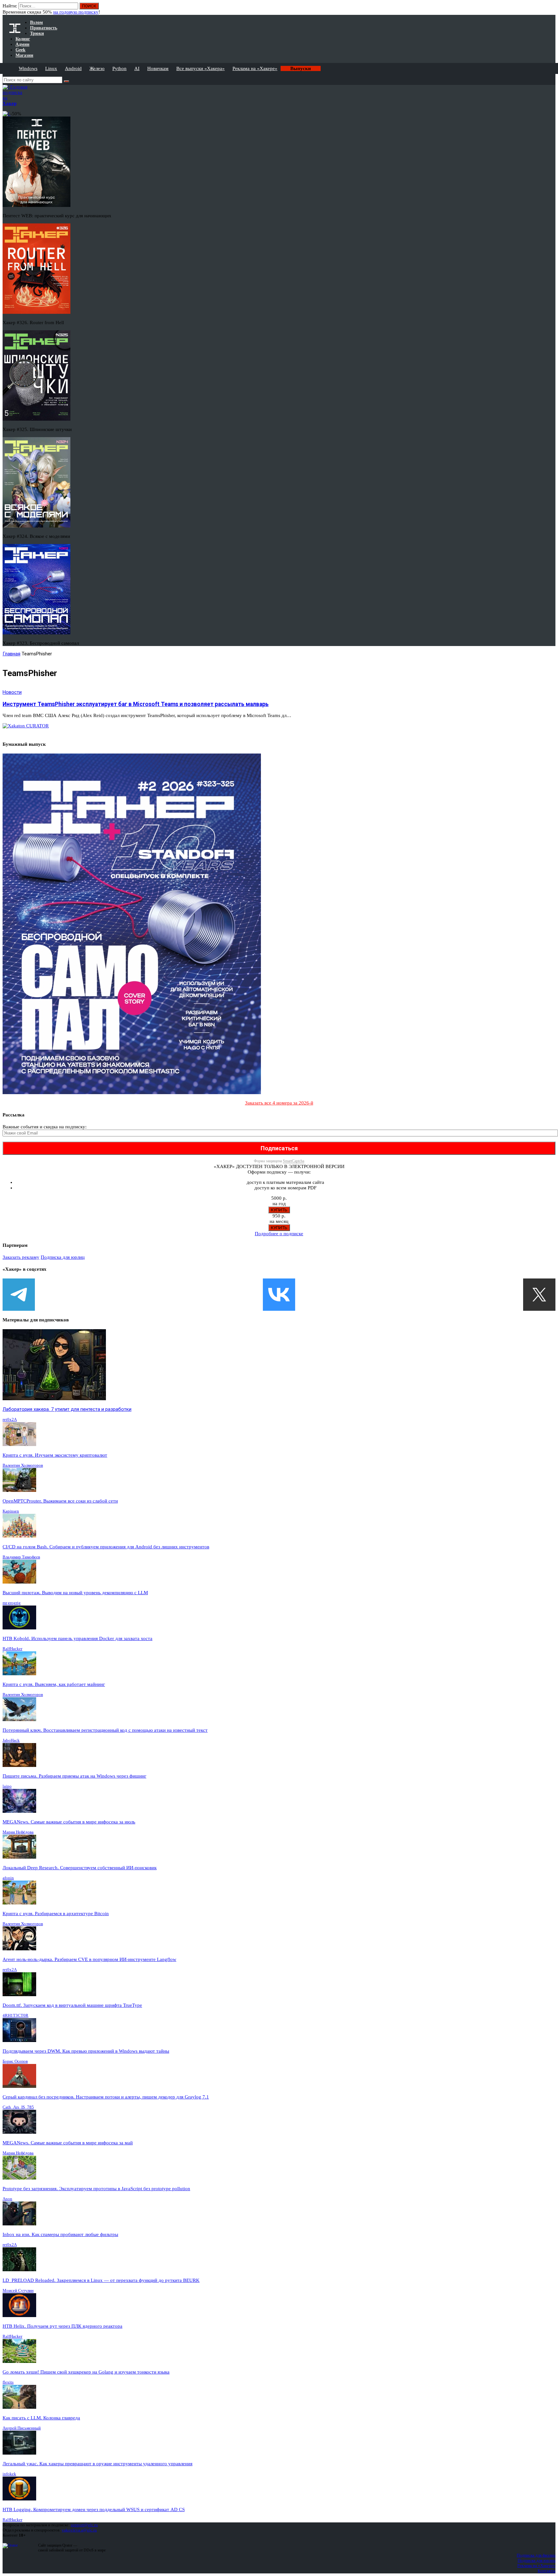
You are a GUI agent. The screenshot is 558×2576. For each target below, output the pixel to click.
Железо (97, 68)
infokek (9, 2474)
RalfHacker (12, 1649)
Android (73, 68)
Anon (7, 2199)
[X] (539, 1295)
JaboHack (11, 1740)
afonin (8, 1878)
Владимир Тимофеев (21, 1557)
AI (137, 68)
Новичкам (158, 68)
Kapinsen (11, 1511)
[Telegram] (19, 1295)
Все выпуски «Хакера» (201, 68)
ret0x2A (10, 1419)
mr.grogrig (12, 1603)
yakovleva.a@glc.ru (79, 2530)
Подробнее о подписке (279, 1234)
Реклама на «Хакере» (255, 68)
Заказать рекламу (21, 1257)
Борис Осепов (15, 2061)
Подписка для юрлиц (63, 1257)
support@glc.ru (84, 2525)
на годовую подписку (76, 12)
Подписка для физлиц (536, 2555)
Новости (12, 692)
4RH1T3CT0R (15, 2015)
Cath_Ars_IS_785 (18, 2107)
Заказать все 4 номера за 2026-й (279, 1103)
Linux (51, 68)
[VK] (279, 1295)
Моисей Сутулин (18, 2290)
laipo (7, 1786)
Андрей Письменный (22, 2428)
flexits (8, 2382)
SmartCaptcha (294, 1161)
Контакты (547, 2571)
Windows (28, 68)
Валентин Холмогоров (23, 1465)
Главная (11, 654)
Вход (551, 9)
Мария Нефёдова (18, 1832)
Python (119, 68)
